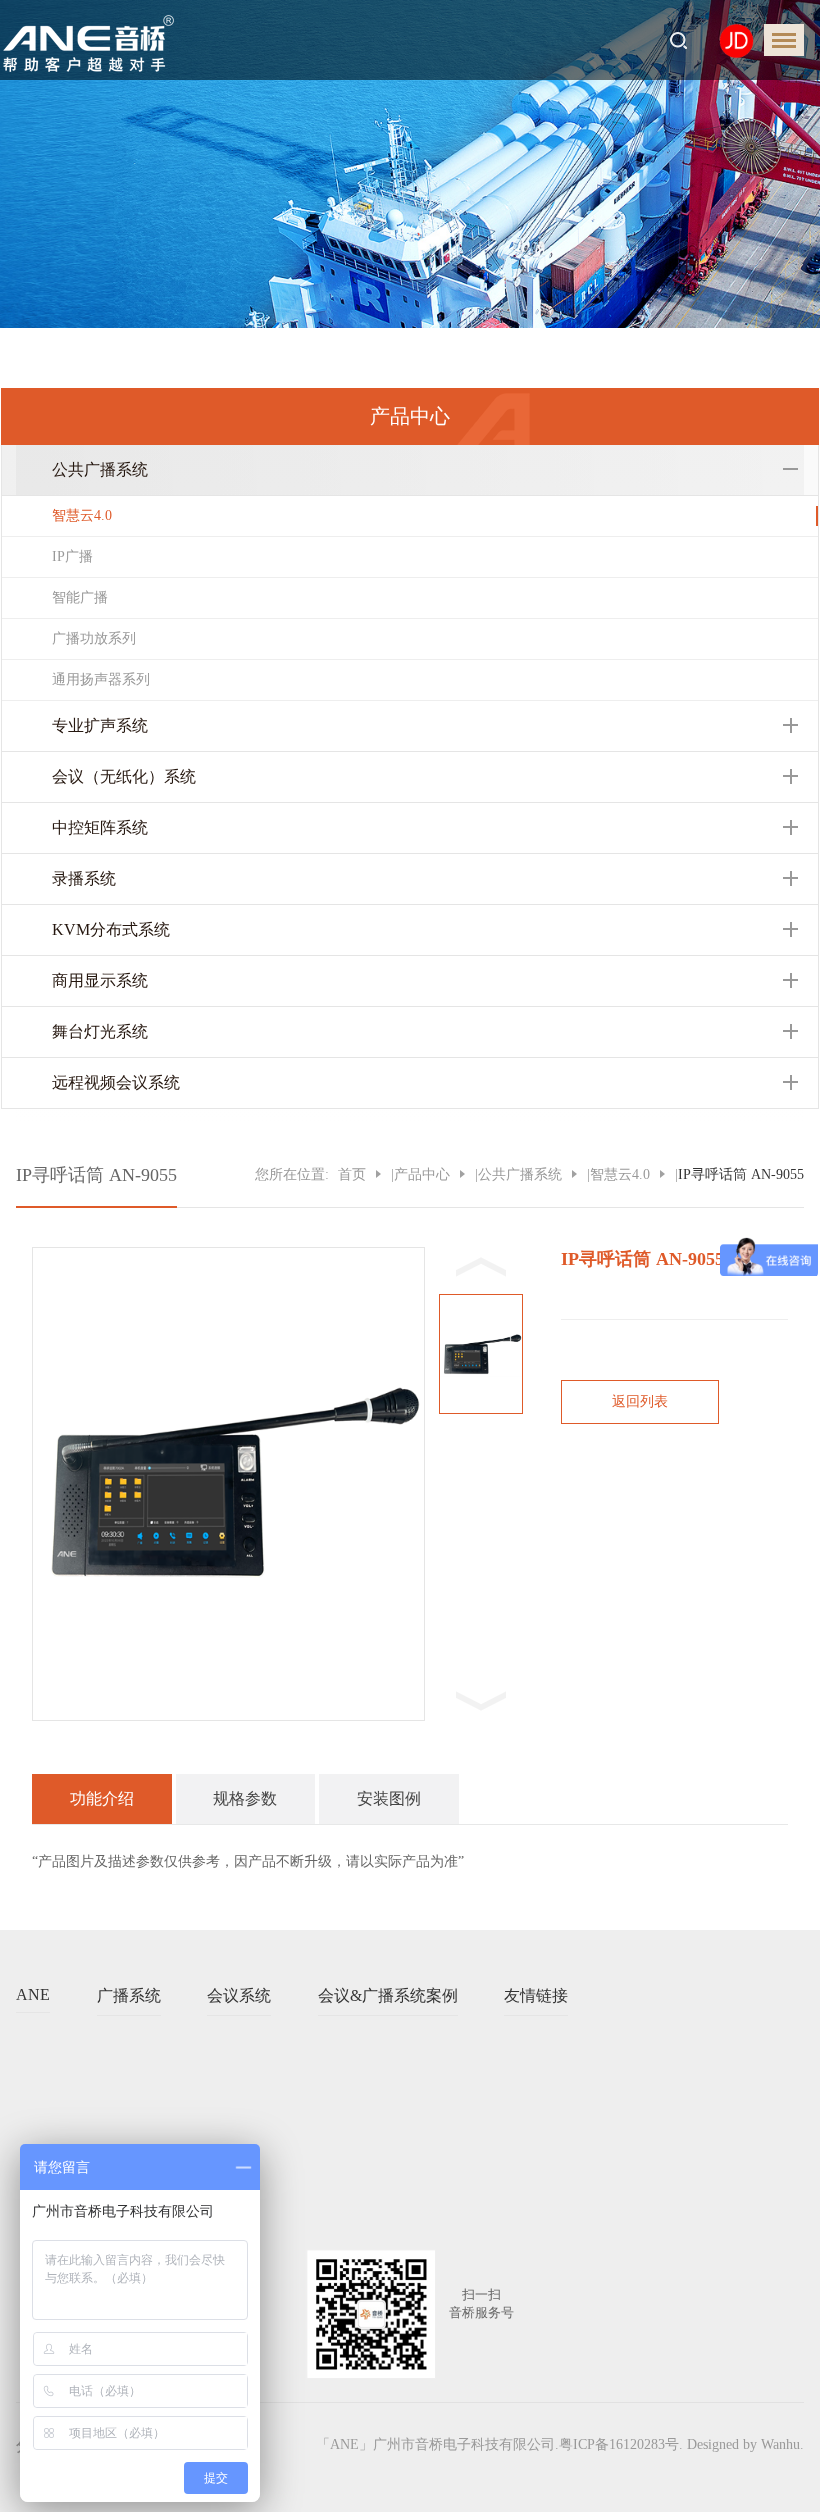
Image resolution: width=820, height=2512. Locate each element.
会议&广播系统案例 (388, 1995)
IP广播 (72, 556)
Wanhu (780, 2444)
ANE (33, 1994)
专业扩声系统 (100, 725)
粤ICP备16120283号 (619, 2444)
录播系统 (84, 878)
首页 (352, 1174)
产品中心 (422, 1174)
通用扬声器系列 (101, 679)
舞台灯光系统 (100, 1031)
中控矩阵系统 (100, 827)
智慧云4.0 (82, 515)
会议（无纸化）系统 (124, 776)
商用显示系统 (100, 980)
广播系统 (129, 1995)
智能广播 (80, 597)
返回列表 (640, 1401)
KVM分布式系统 (111, 929)
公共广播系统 (100, 469)
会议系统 (239, 1995)
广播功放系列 (94, 638)
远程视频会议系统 (116, 1082)
